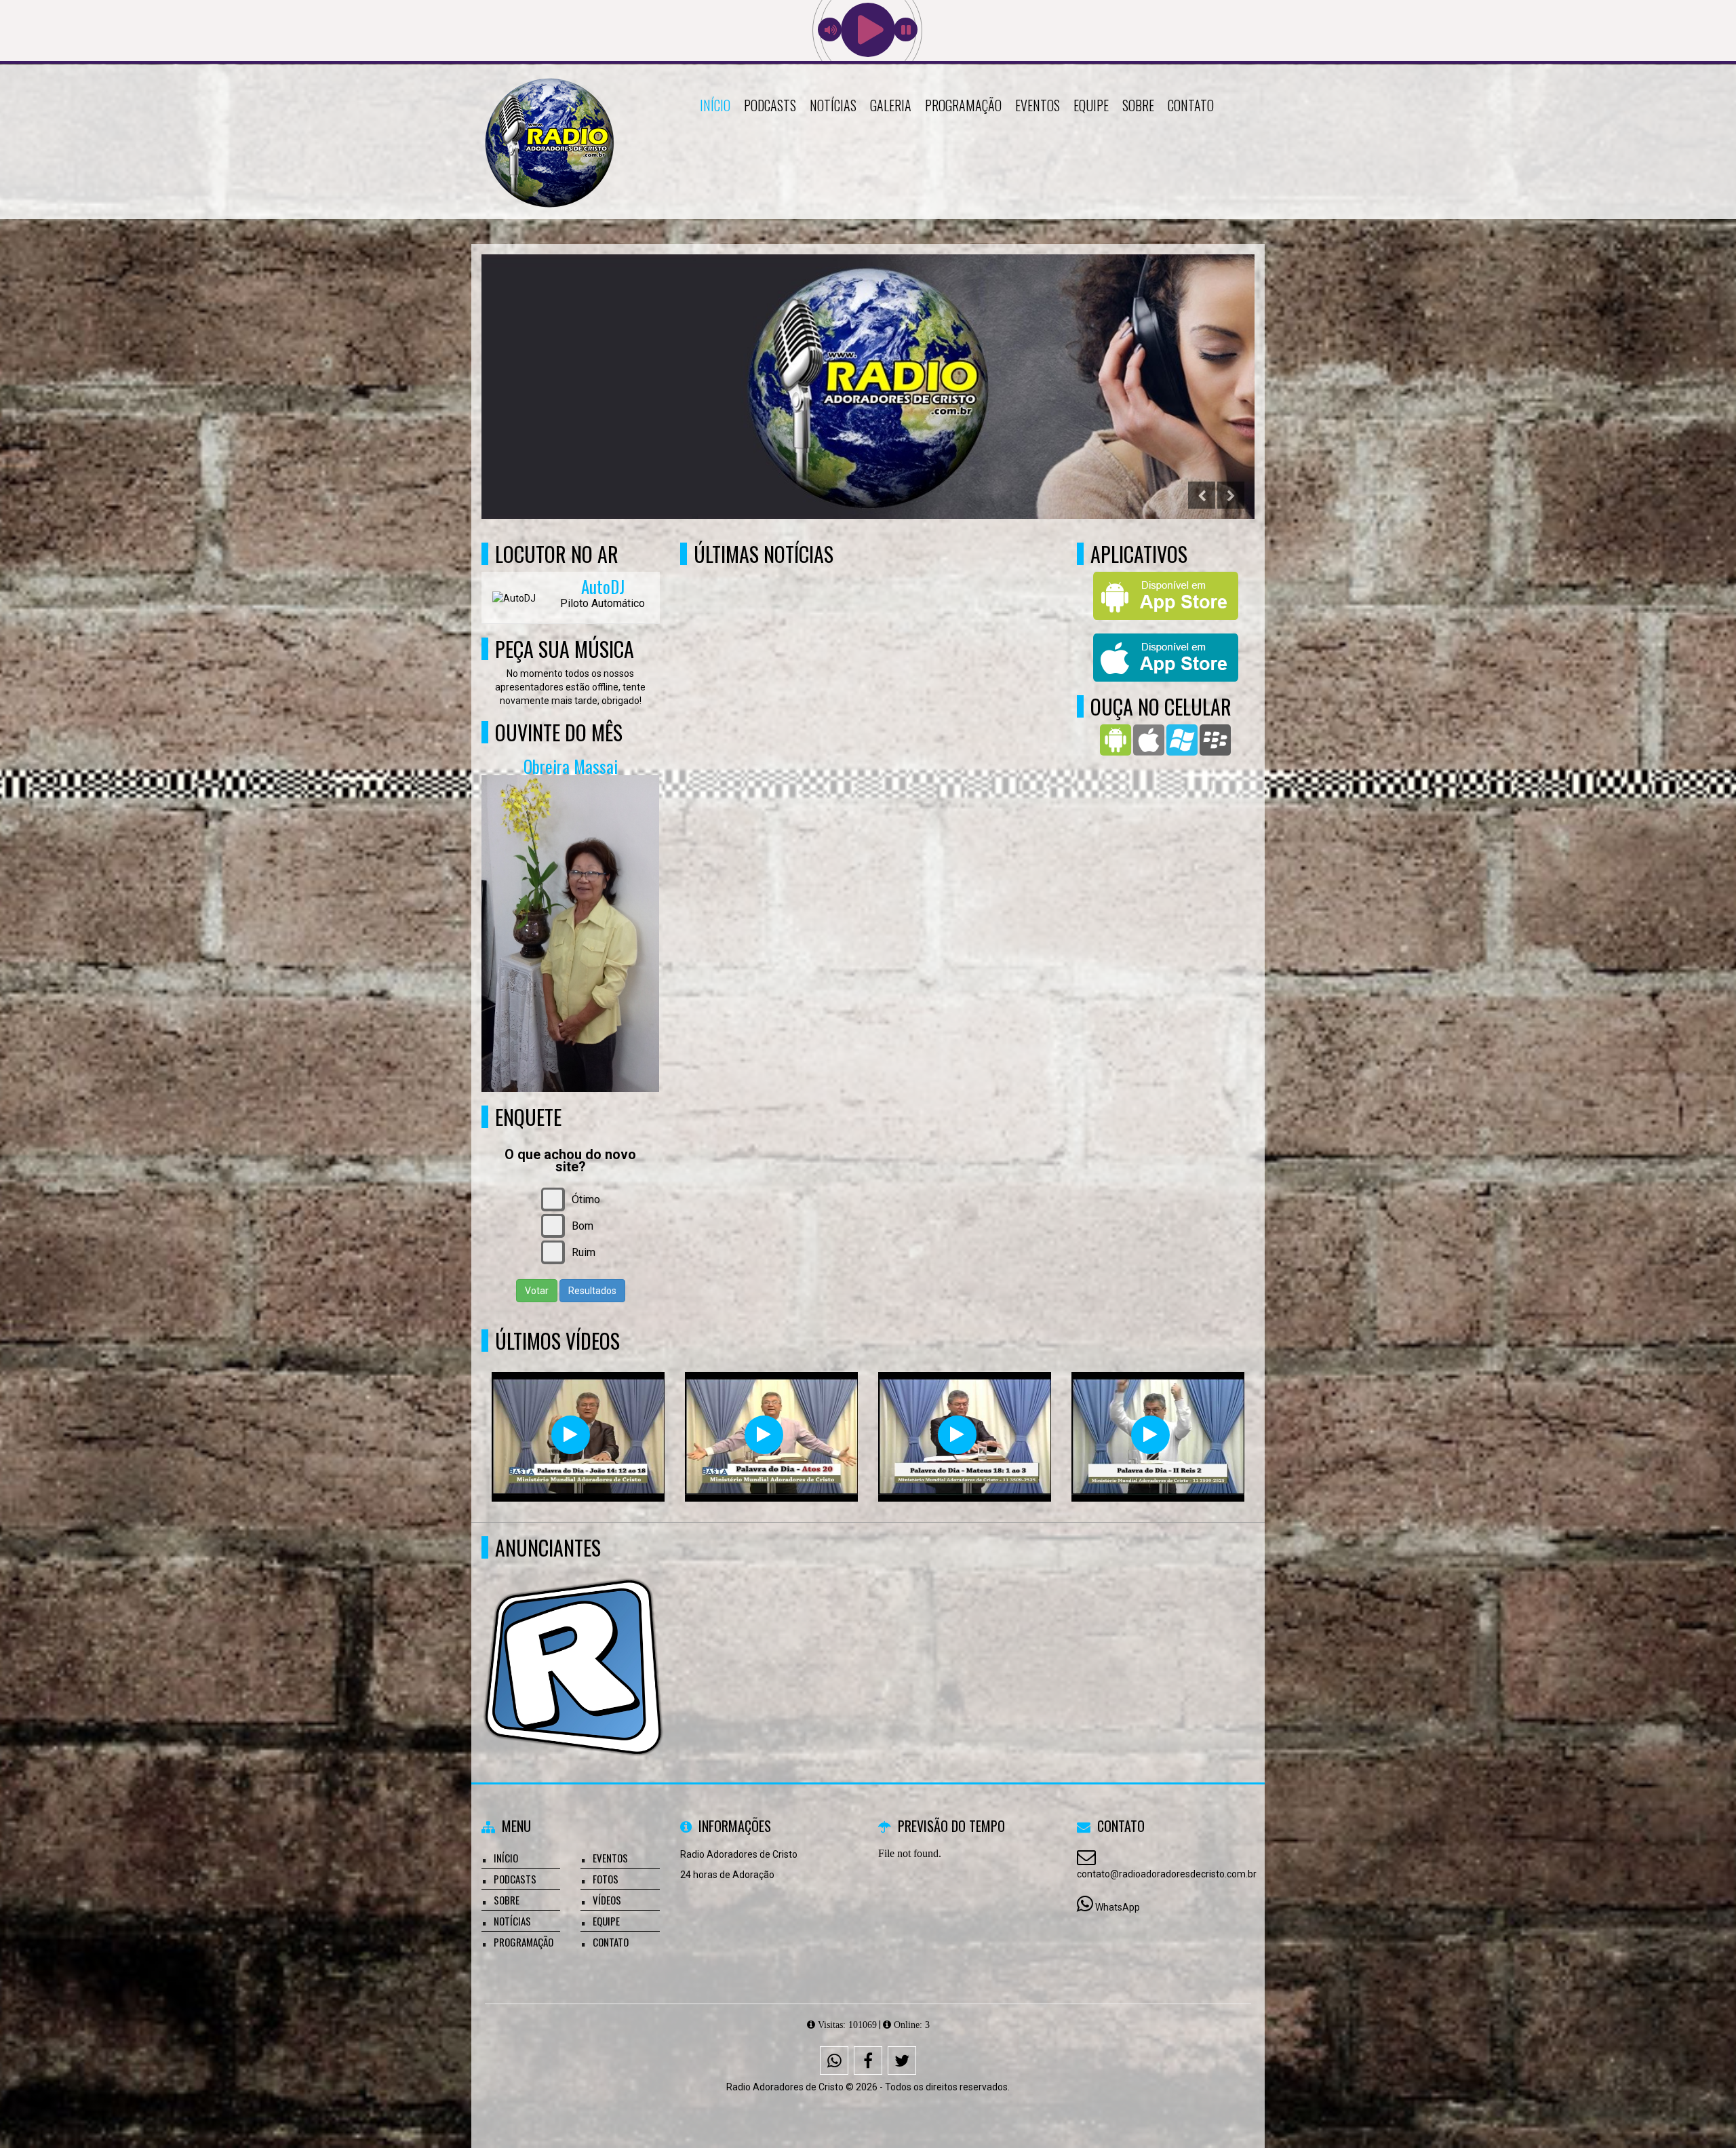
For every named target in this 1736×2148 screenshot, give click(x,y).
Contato (1191, 105)
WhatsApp (1118, 1907)
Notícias (833, 105)
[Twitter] (902, 2061)
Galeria (891, 105)
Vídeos (607, 1900)
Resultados (592, 1291)
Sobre (1138, 105)
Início (715, 105)
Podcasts (770, 105)
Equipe (1091, 105)
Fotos (606, 1879)
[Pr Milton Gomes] (571, 1435)
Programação (963, 105)
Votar (537, 1291)
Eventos (1038, 105)
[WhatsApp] (834, 2061)
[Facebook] (868, 2061)
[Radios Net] (573, 1642)
